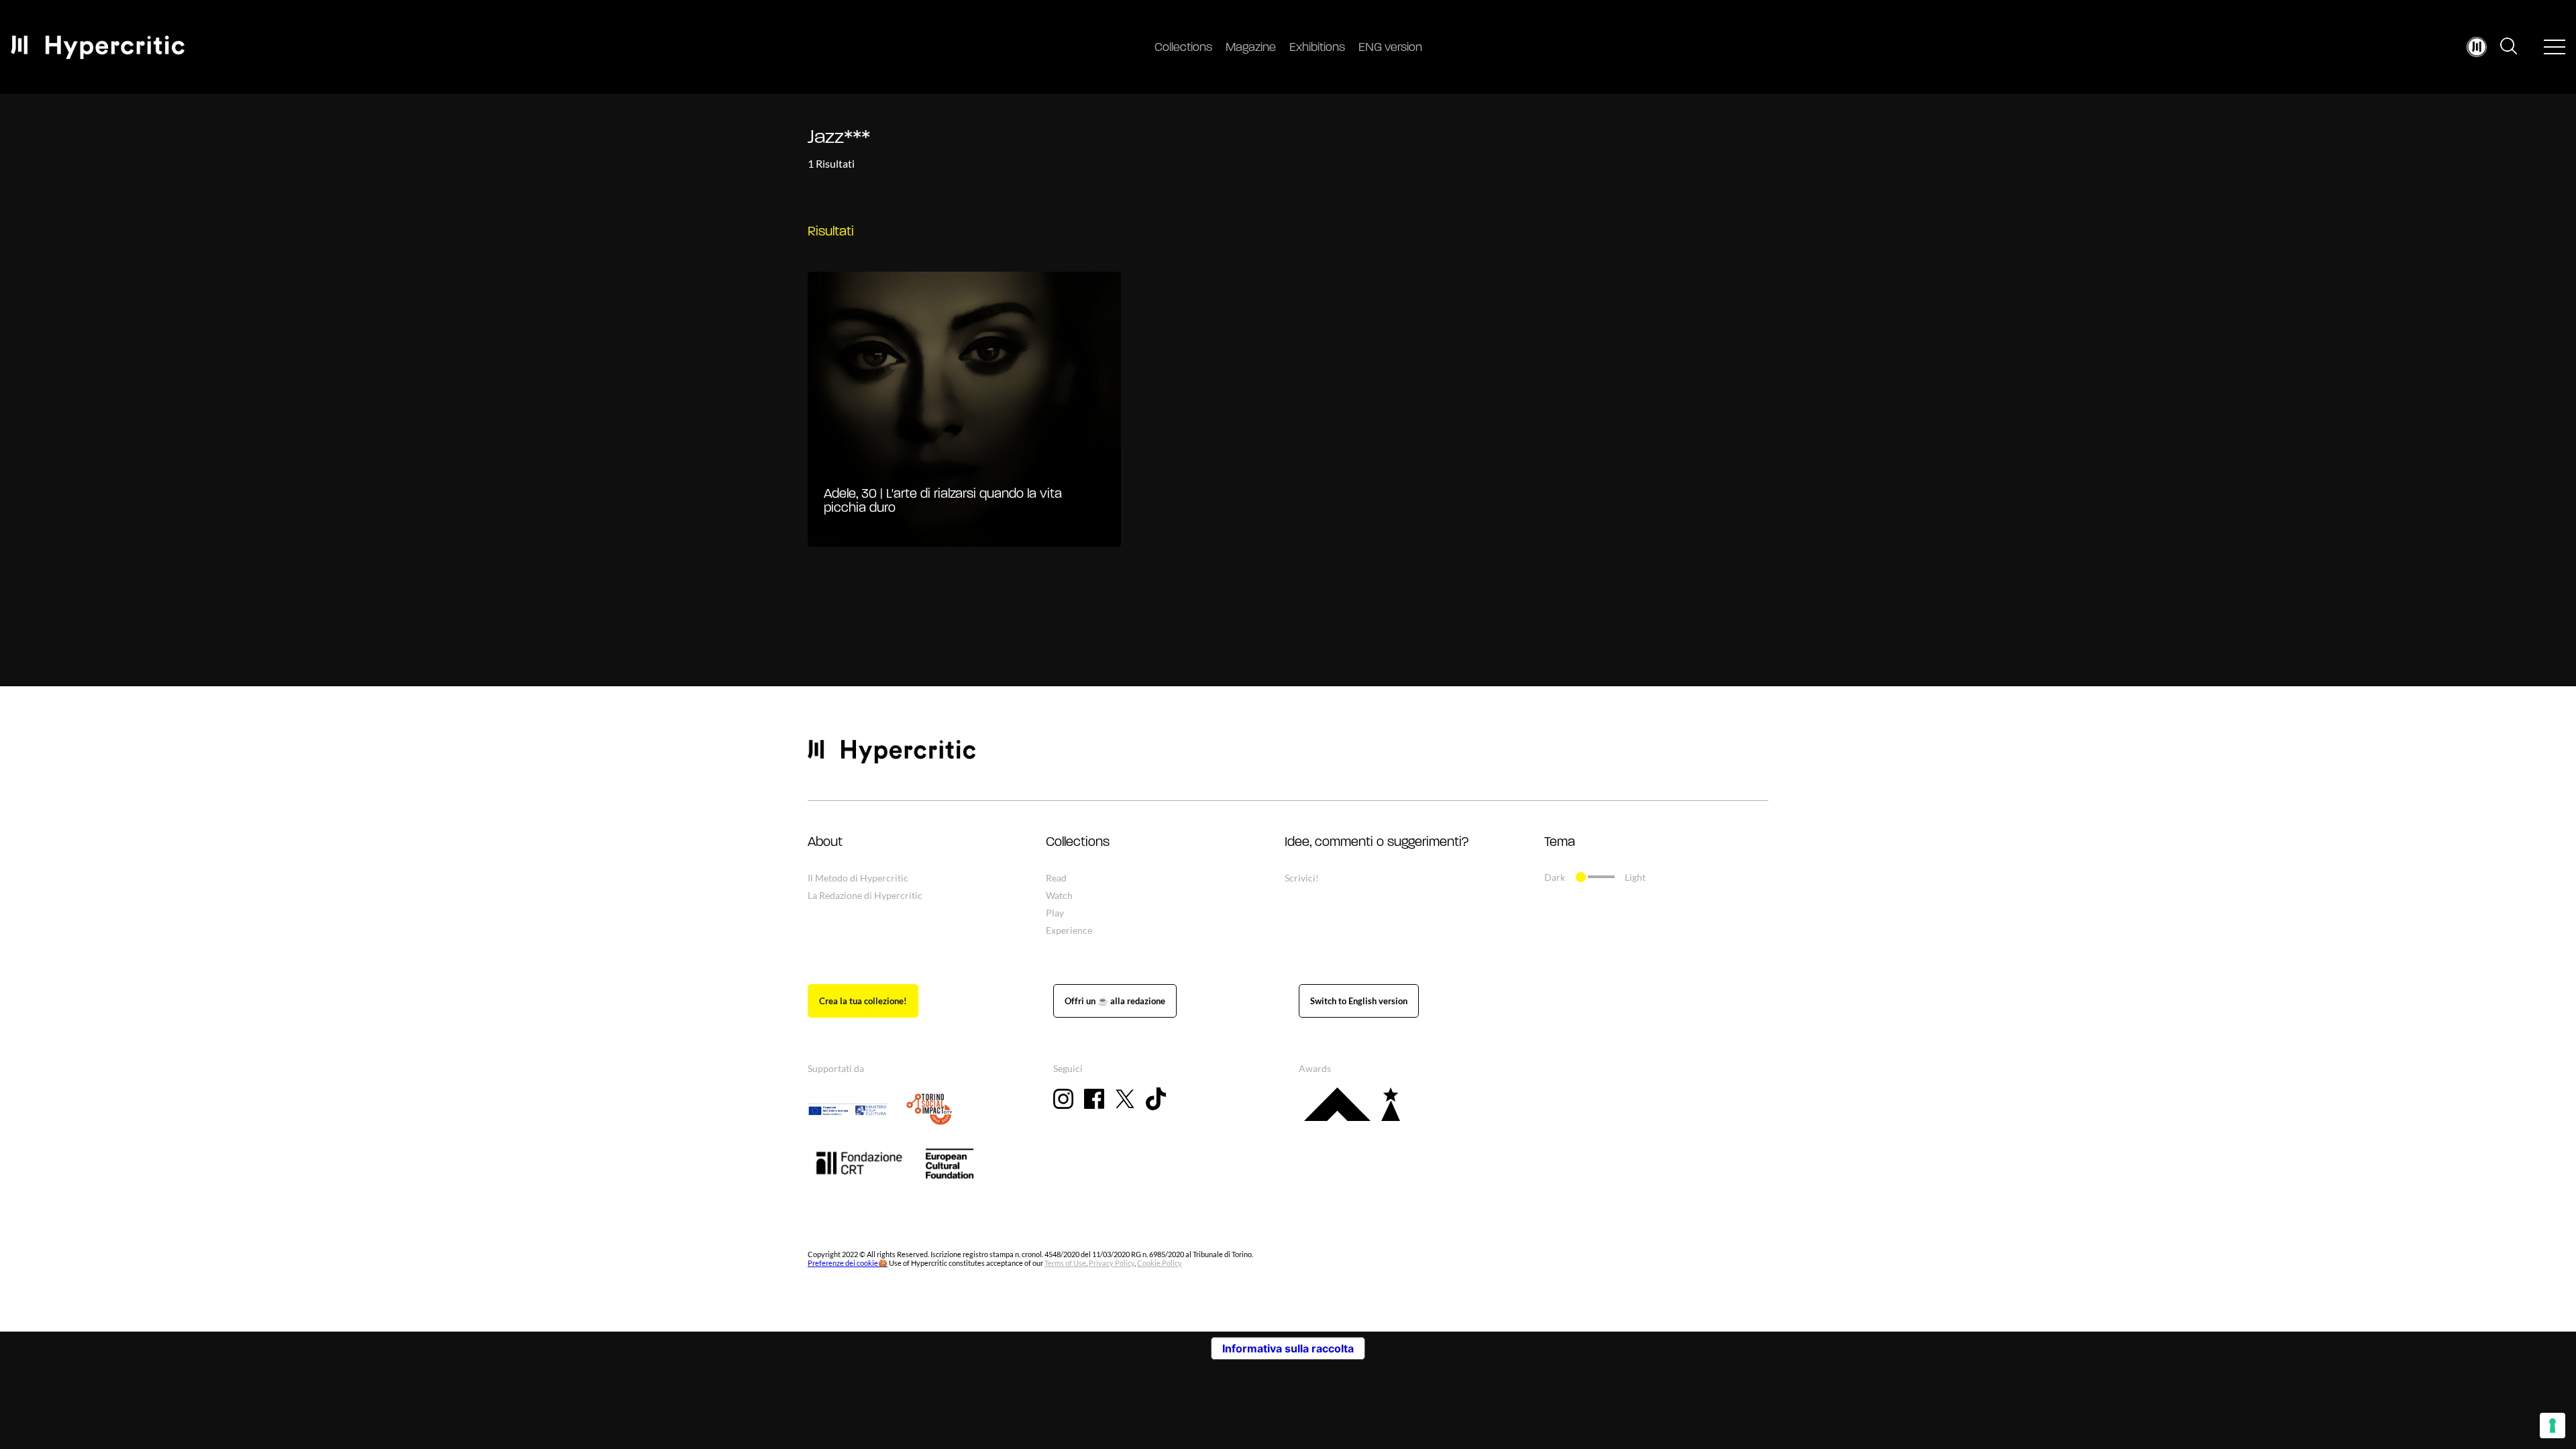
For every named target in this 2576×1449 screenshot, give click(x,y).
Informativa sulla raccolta (1288, 1348)
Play (1055, 913)
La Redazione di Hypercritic (865, 895)
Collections (1183, 48)
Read (1056, 878)
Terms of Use (1065, 1263)
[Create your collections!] (863, 1001)
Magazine (1251, 48)
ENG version (1390, 48)
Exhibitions (1317, 48)
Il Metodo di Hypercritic (858, 878)
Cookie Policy (1160, 1263)
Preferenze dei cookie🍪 (848, 1263)
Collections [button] (1078, 843)
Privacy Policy (1112, 1263)
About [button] (825, 843)
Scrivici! (1302, 878)
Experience (1069, 930)
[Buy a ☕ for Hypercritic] (1115, 1001)
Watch (1059, 895)
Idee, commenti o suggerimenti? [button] (1377, 843)
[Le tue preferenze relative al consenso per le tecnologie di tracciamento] (2553, 1426)
